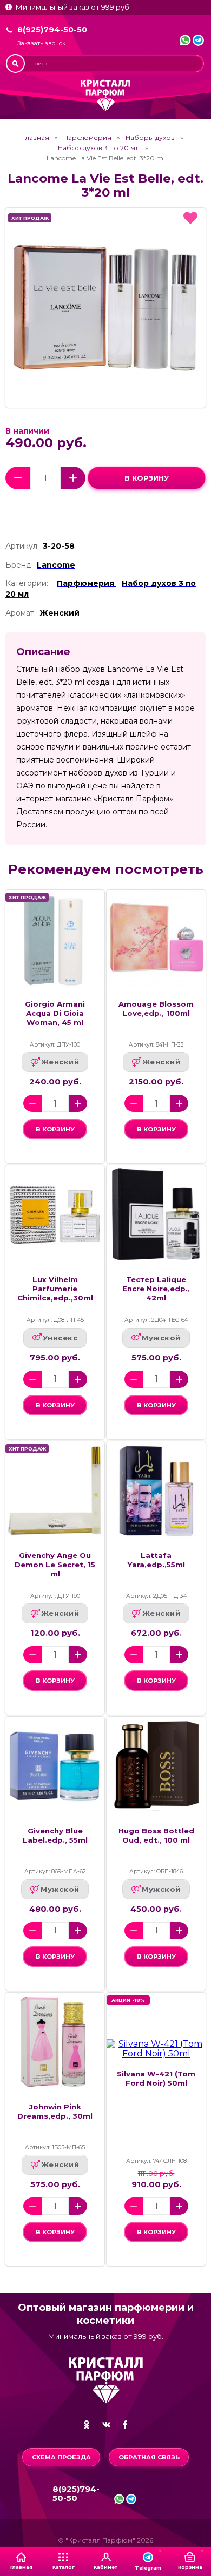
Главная (36, 138)
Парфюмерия (87, 138)
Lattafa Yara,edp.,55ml (156, 1560)
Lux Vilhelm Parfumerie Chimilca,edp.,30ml (55, 1289)
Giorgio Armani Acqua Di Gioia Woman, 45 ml (55, 1013)
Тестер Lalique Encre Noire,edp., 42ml (156, 1289)
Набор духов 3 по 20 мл (99, 148)
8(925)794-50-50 (52, 30)
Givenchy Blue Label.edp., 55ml (55, 1835)
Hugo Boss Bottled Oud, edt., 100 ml (156, 1835)
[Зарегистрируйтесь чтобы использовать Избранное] (190, 218)
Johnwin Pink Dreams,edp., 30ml (55, 2111)
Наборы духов (150, 138)
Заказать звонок (41, 43)
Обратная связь (149, 2457)
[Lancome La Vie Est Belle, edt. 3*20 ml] (105, 308)
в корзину (147, 478)
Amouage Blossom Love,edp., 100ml (156, 1009)
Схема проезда (61, 2457)
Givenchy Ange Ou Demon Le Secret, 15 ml (55, 1565)
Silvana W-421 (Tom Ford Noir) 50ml (156, 2078)
